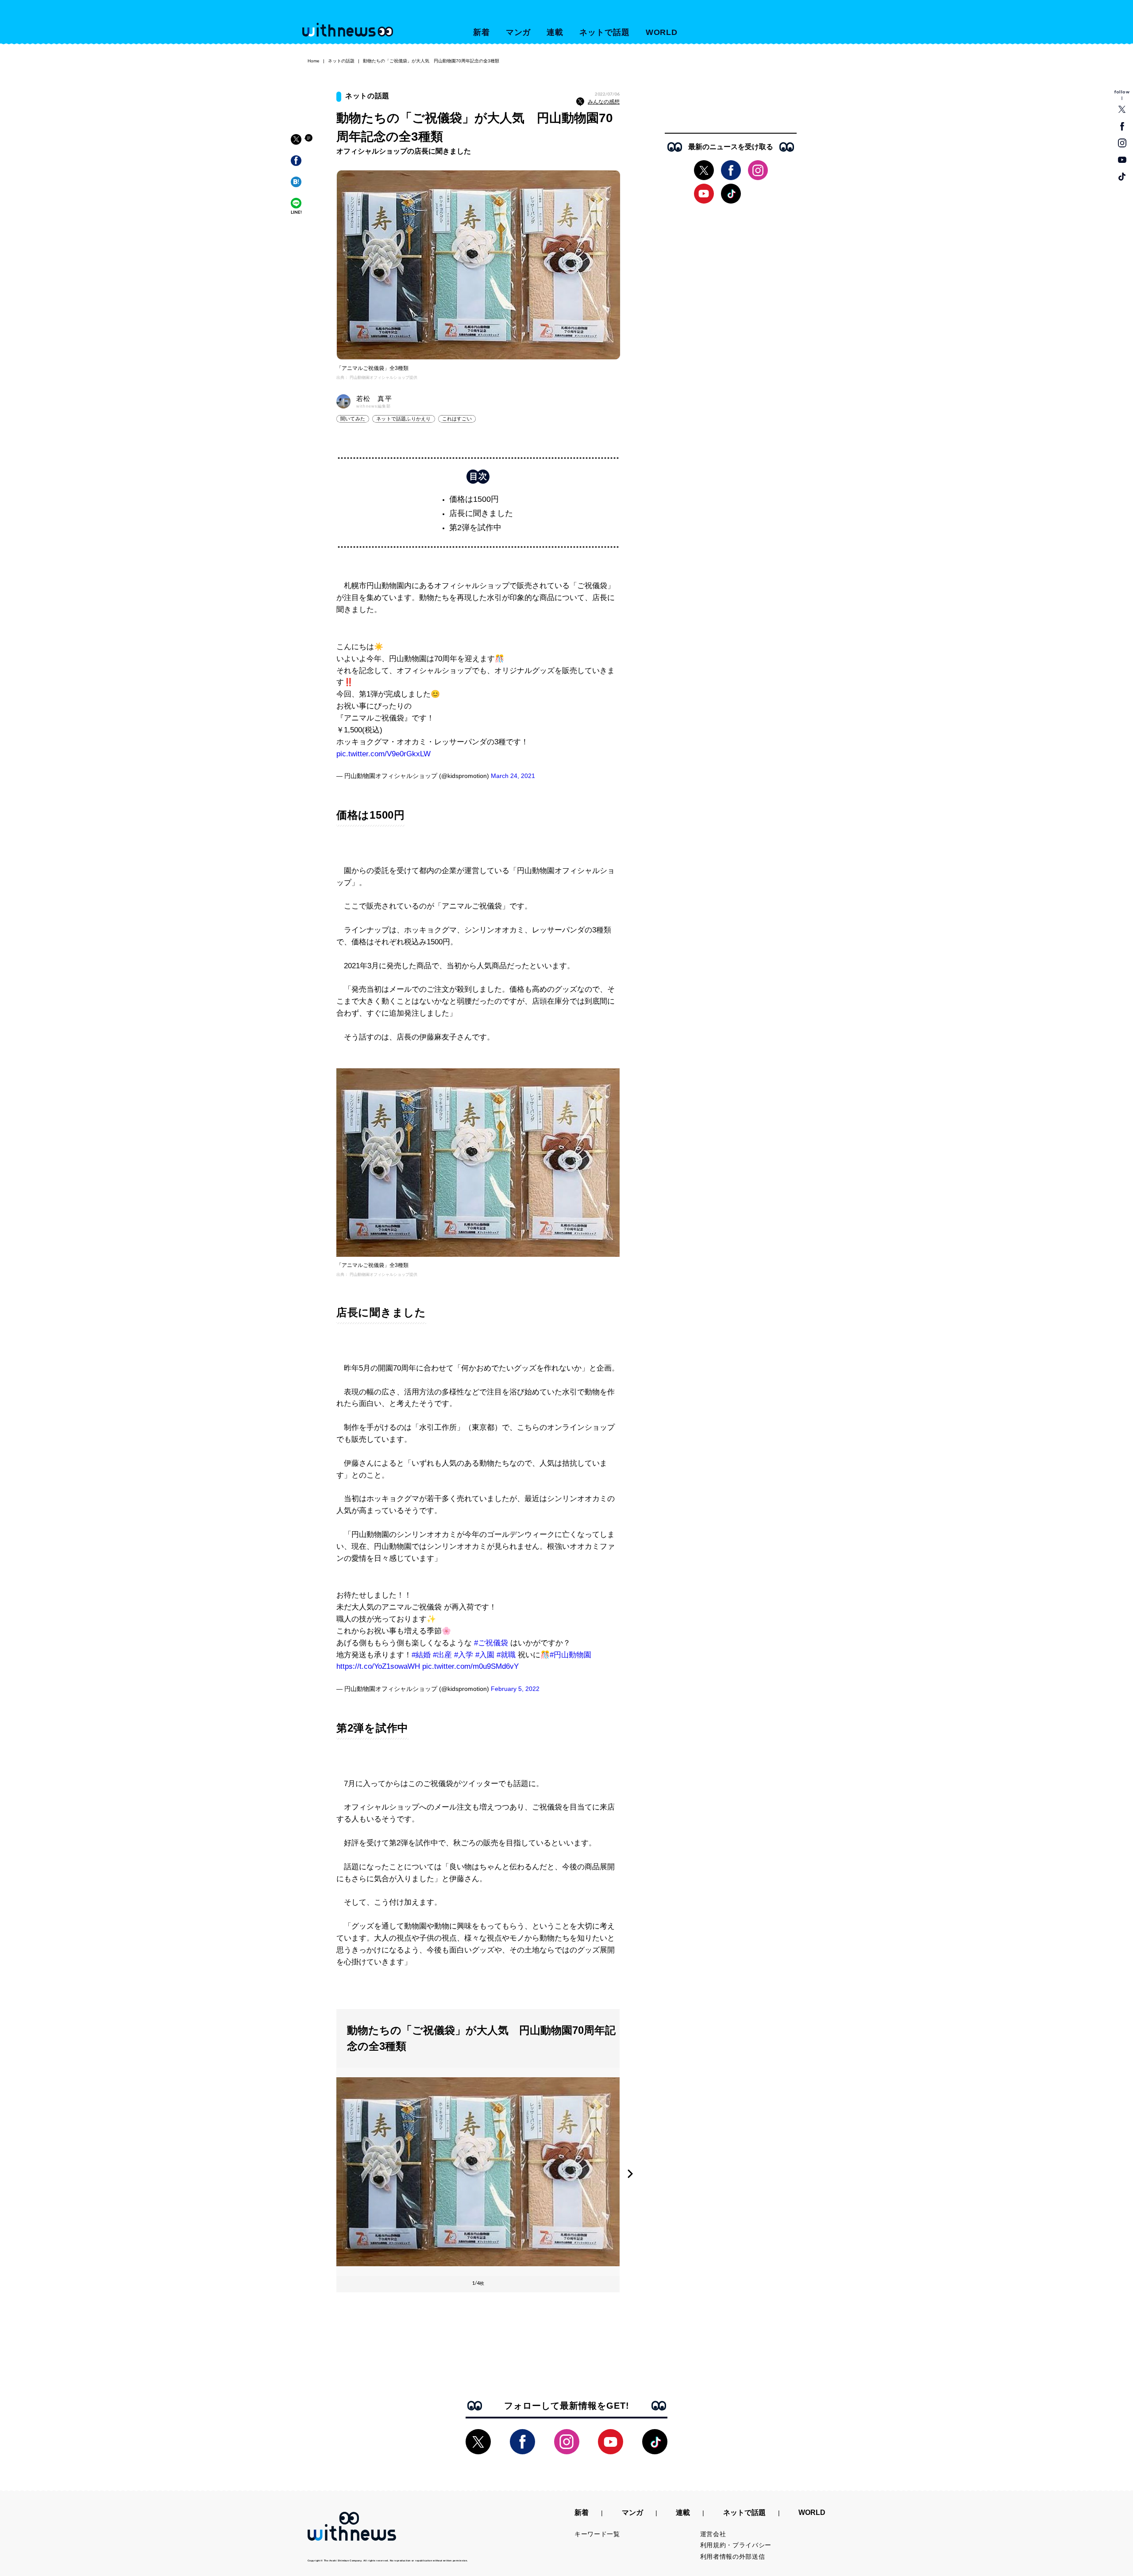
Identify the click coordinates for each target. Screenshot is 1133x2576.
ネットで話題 (604, 32)
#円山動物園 (570, 1655)
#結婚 (421, 1655)
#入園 (485, 1655)
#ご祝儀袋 (491, 1643)
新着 (482, 32)
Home (314, 61)
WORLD (662, 32)
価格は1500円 (474, 499)
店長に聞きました (481, 513)
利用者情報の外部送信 (733, 2557)
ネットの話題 (341, 61)
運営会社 (713, 2534)
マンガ (518, 32)
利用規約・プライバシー (736, 2545)
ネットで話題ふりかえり (403, 419)
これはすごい (457, 419)
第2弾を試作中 (475, 528)
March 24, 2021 (513, 776)
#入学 (464, 1655)
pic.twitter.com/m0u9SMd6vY (470, 1666)
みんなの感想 (604, 102)
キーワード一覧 (597, 2534)
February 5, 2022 (515, 1689)
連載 (555, 32)
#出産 (442, 1655)
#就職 (506, 1655)
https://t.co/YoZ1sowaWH (378, 1666)
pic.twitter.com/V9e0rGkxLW (383, 754)
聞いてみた (353, 419)
